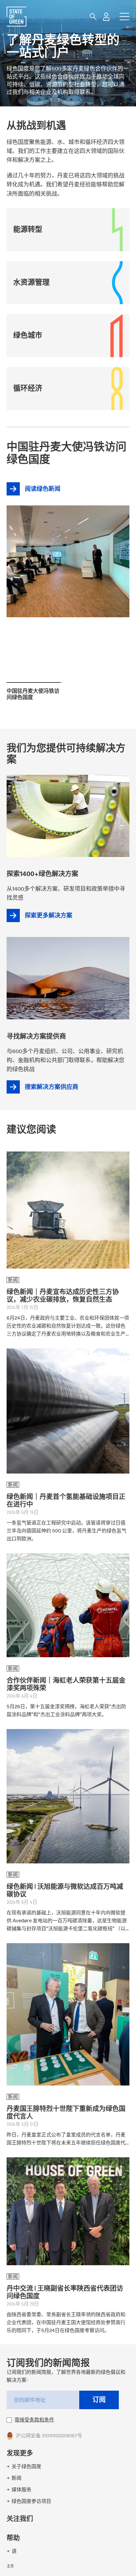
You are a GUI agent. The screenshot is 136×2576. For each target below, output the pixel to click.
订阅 (99, 2400)
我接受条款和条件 (34, 2420)
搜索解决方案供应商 (51, 1087)
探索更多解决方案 (49, 916)
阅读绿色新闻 (65, 537)
